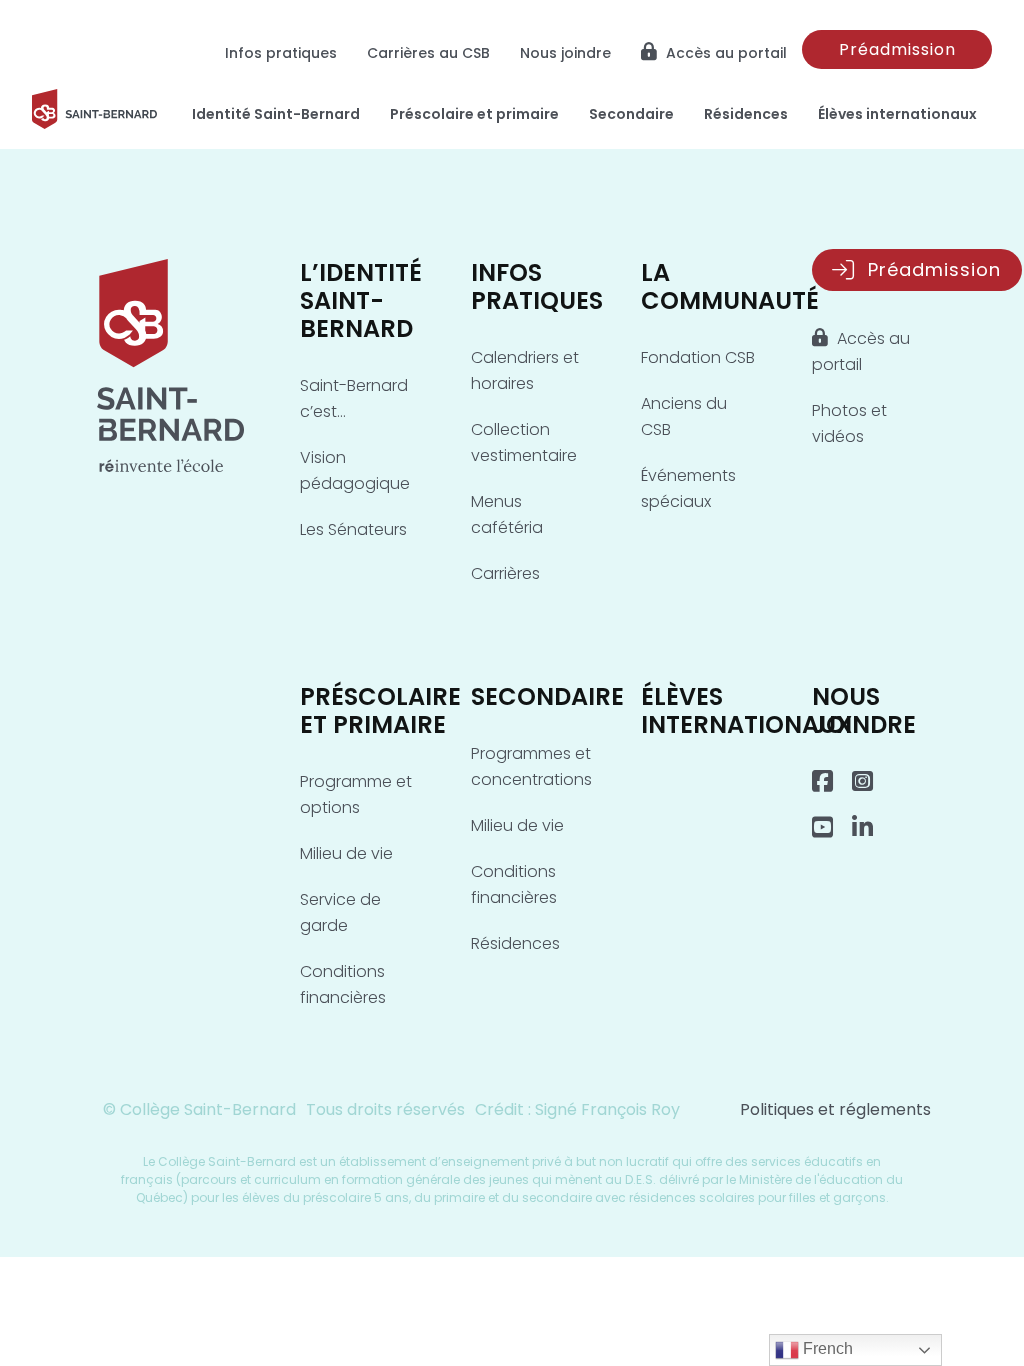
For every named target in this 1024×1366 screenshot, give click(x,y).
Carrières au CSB (428, 53)
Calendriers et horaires (525, 370)
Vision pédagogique (355, 470)
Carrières (505, 573)
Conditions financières (343, 984)
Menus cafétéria (507, 514)
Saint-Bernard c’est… (354, 398)
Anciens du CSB (684, 416)
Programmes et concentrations (531, 766)
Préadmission (897, 49)
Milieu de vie (346, 853)
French (826, 1348)
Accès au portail (724, 53)
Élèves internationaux (897, 114)
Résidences (746, 114)
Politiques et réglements (835, 1109)
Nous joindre (565, 53)
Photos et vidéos (849, 423)
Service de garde (340, 912)
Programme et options (356, 794)
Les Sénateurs (353, 529)
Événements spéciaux (688, 488)
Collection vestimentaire (524, 442)
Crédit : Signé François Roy (577, 1109)
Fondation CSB (698, 357)
